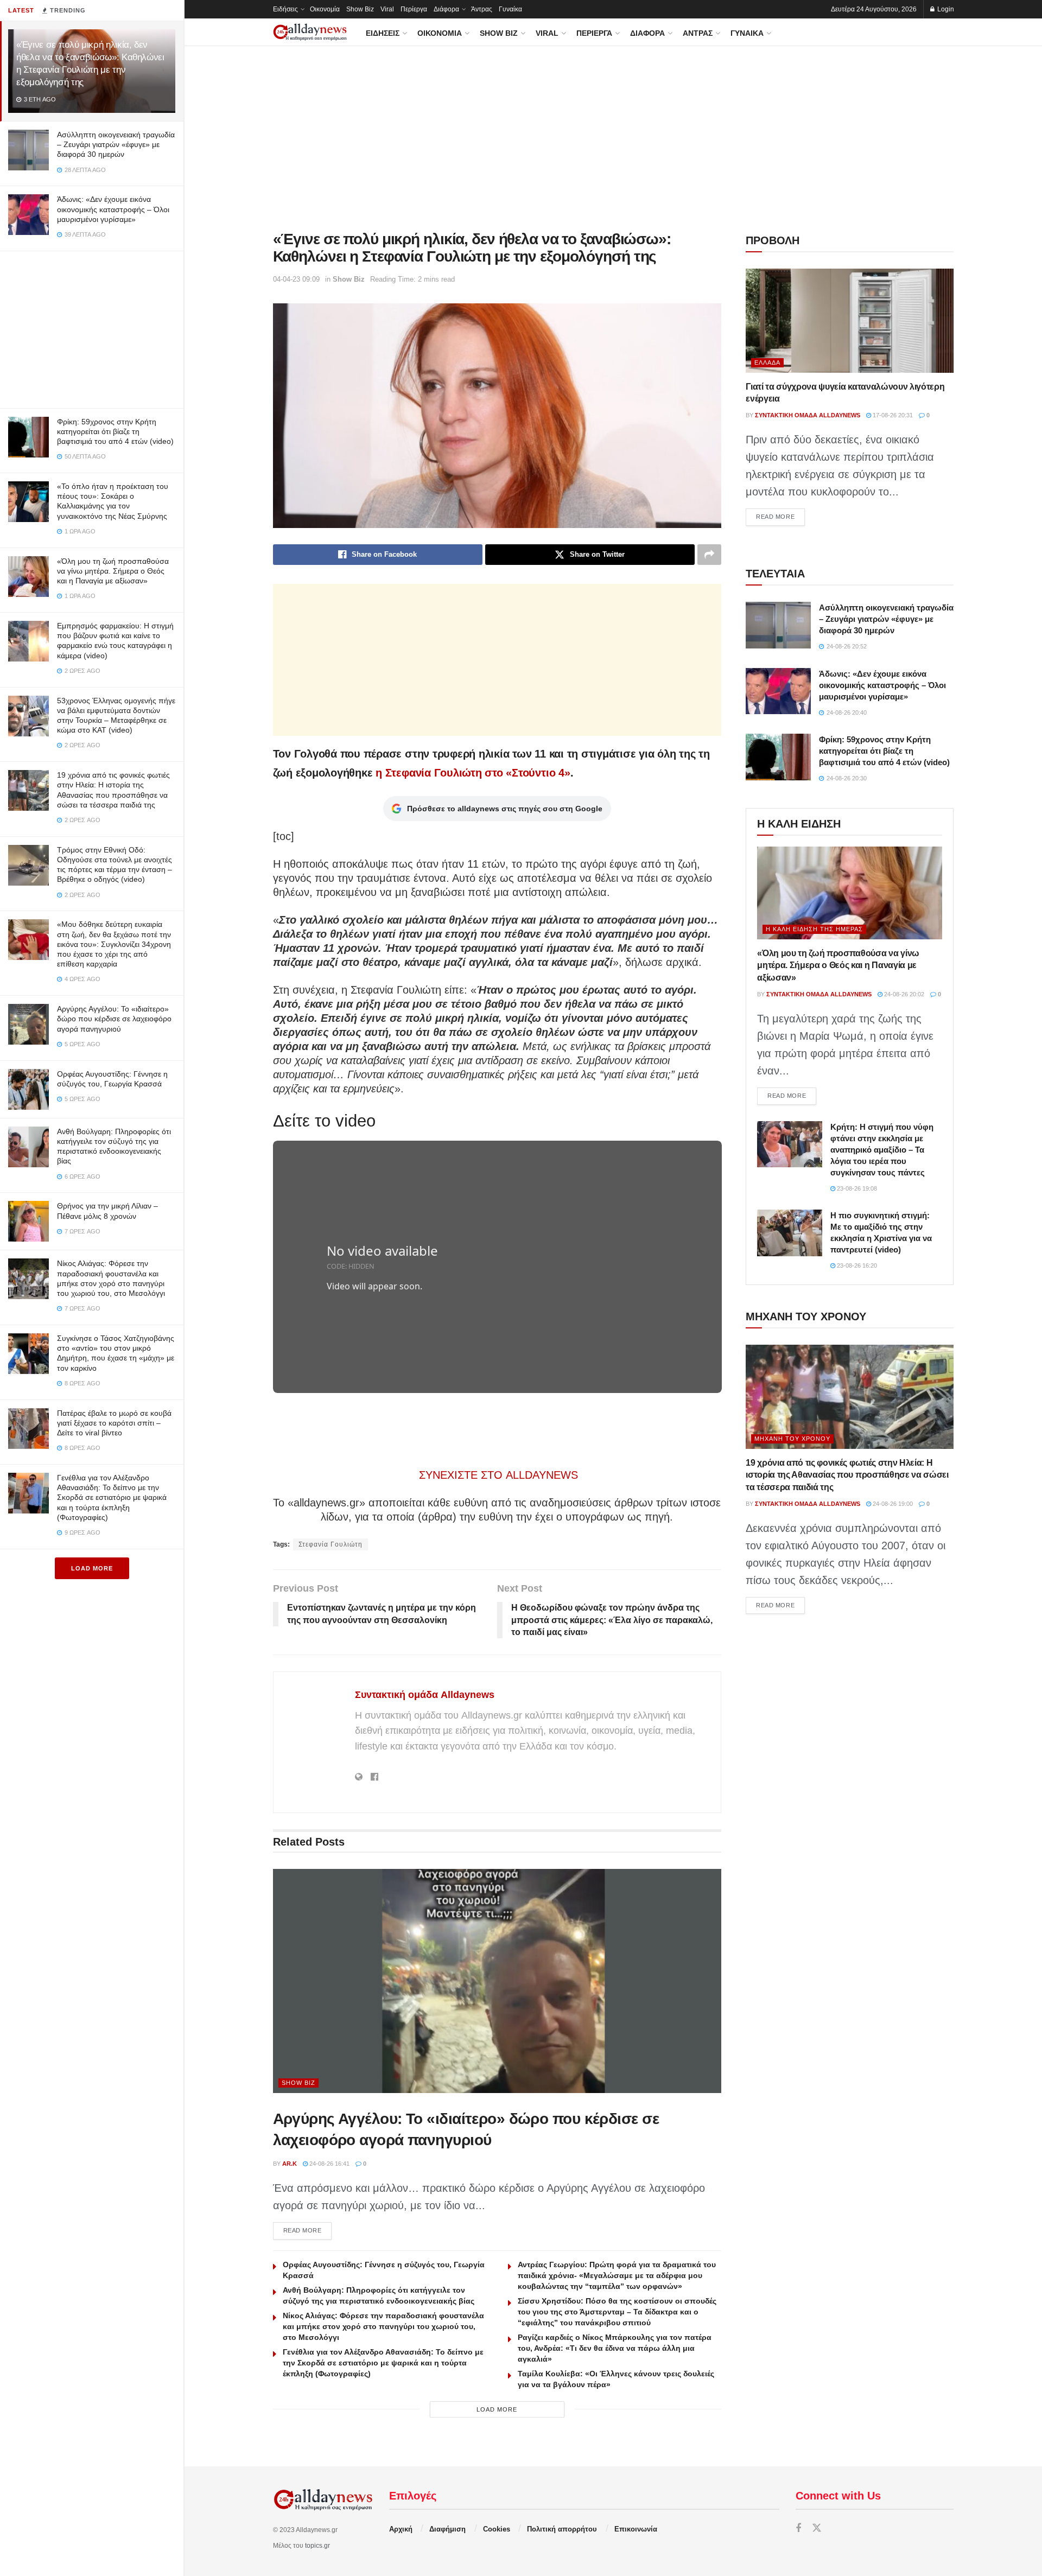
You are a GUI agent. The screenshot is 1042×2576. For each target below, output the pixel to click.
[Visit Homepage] (310, 32)
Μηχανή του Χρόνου (792, 1439)
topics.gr (317, 2546)
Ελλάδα (767, 362)
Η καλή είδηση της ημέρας (814, 929)
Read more (308, 2230)
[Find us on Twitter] (817, 2529)
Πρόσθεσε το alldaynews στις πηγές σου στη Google (505, 809)
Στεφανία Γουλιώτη (331, 1544)
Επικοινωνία (636, 2529)
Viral (387, 9)
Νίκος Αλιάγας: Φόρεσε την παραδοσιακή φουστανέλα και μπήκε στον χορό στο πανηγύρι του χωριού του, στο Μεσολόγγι (383, 2326)
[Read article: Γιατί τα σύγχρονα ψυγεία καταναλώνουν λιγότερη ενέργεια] (850, 321)
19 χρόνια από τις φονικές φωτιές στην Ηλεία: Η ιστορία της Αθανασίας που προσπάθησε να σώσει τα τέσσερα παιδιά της (847, 1475)
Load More (92, 1568)
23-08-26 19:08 (856, 1188)
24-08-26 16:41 (329, 2164)
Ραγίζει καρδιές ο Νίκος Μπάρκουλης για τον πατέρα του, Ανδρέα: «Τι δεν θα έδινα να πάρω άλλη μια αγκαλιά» (615, 2348)
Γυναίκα (510, 9)
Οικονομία (325, 9)
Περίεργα (414, 9)
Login (945, 9)
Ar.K (290, 2164)
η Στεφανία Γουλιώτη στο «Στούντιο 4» (473, 773)
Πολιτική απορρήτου (562, 2529)
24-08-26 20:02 (903, 994)
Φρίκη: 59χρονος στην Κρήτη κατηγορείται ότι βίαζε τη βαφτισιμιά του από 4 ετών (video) (115, 431)
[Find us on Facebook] (798, 2529)
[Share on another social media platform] (709, 555)
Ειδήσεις (285, 9)
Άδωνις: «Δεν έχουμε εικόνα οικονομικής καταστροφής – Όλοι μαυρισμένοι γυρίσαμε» (113, 209)
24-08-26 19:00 (892, 1504)
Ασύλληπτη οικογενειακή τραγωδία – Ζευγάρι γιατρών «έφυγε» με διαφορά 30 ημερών (116, 144)
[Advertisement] (92, 327)
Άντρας (482, 9)
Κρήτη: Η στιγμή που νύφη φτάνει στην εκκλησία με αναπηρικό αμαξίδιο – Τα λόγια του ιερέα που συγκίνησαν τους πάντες (882, 1150)
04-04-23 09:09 (296, 279)
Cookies (497, 2529)
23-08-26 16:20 (856, 1265)
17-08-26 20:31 (892, 415)
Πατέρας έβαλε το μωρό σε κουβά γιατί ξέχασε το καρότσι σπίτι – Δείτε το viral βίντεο (114, 1423)
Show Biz (360, 9)
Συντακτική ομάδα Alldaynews (425, 1695)
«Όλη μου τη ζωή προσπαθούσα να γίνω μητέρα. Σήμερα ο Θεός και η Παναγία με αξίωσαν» (113, 571)
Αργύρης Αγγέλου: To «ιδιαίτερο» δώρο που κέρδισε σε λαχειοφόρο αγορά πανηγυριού (114, 1019)
